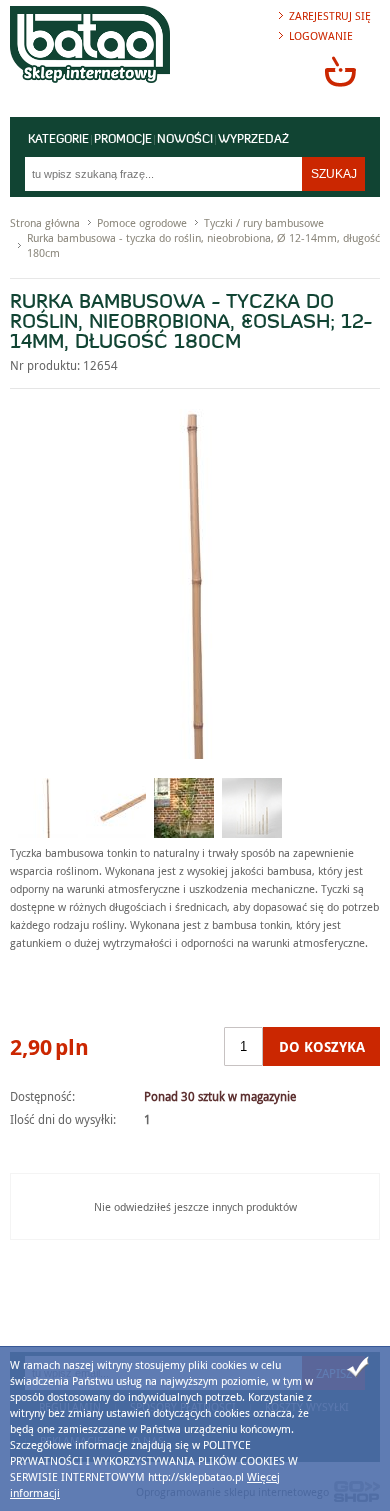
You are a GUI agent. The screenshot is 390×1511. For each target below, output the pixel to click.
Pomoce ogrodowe (142, 222)
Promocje (123, 140)
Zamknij (358, 1367)
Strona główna (45, 222)
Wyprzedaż (253, 140)
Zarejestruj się (330, 15)
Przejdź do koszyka (340, 71)
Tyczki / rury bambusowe (264, 222)
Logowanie (321, 35)
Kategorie (58, 140)
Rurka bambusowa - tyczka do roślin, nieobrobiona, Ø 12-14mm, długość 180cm (203, 245)
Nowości (185, 140)
